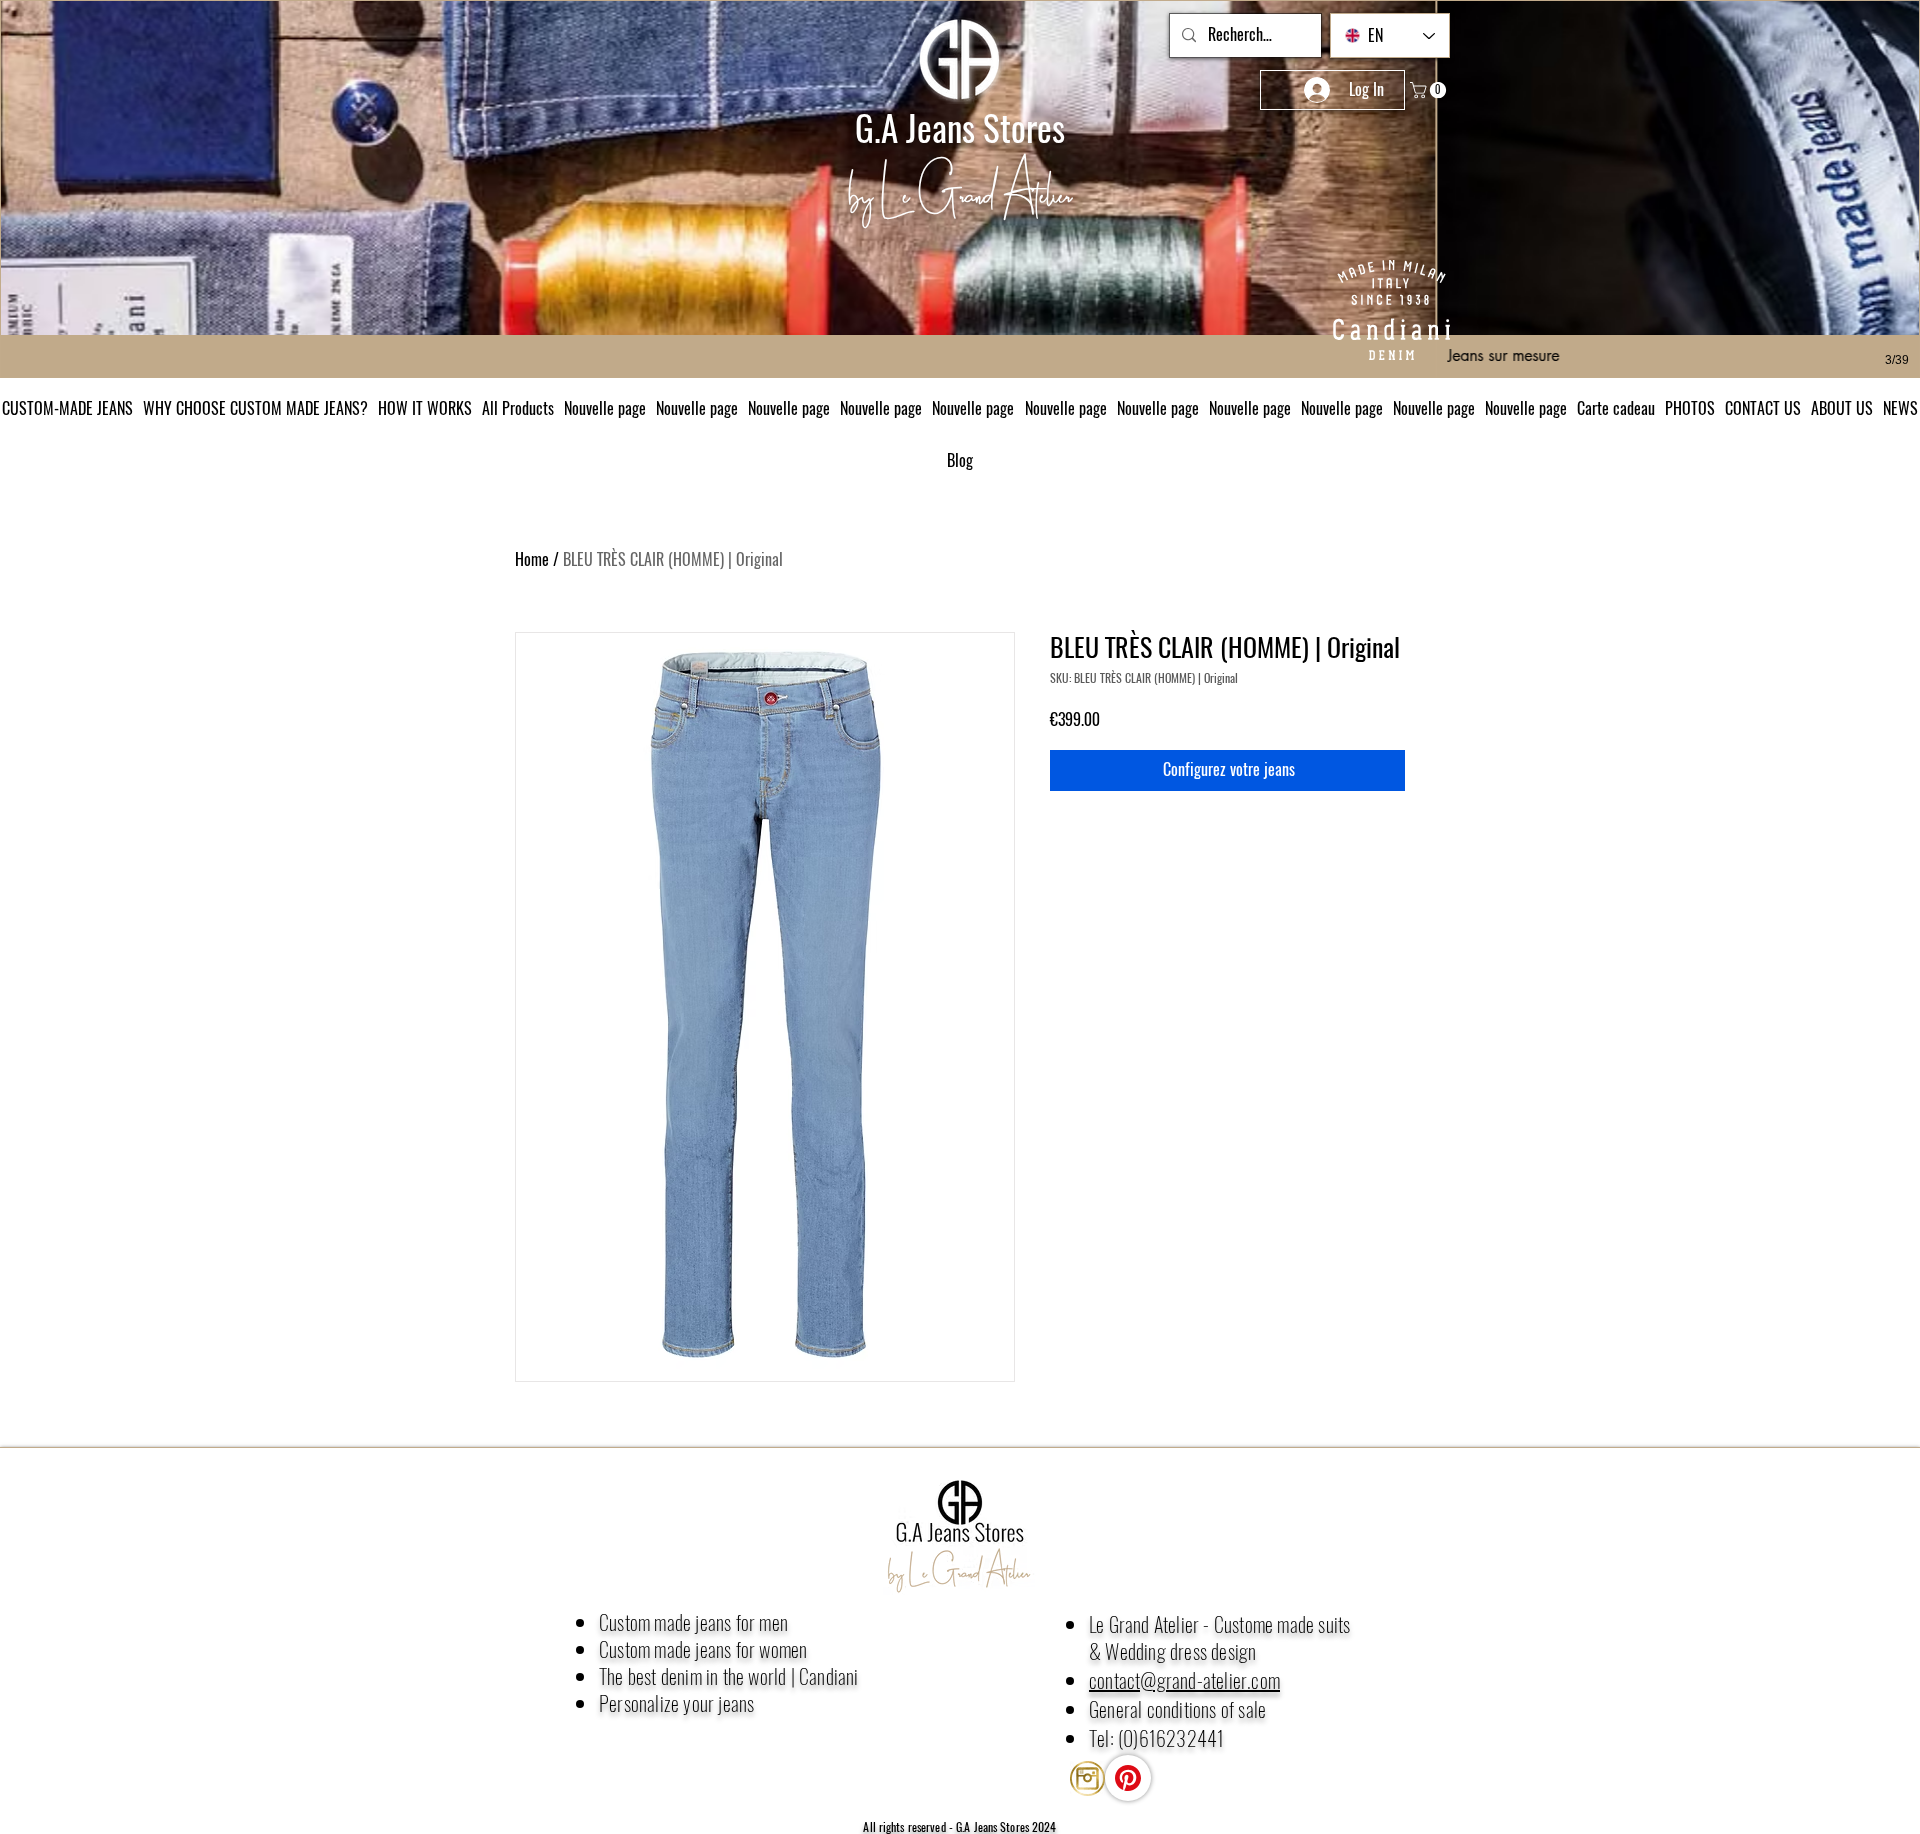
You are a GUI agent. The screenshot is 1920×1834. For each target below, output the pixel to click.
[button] (1900, 408)
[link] (1430, 90)
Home (532, 559)
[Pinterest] (1128, 1778)
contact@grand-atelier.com (1184, 1680)
